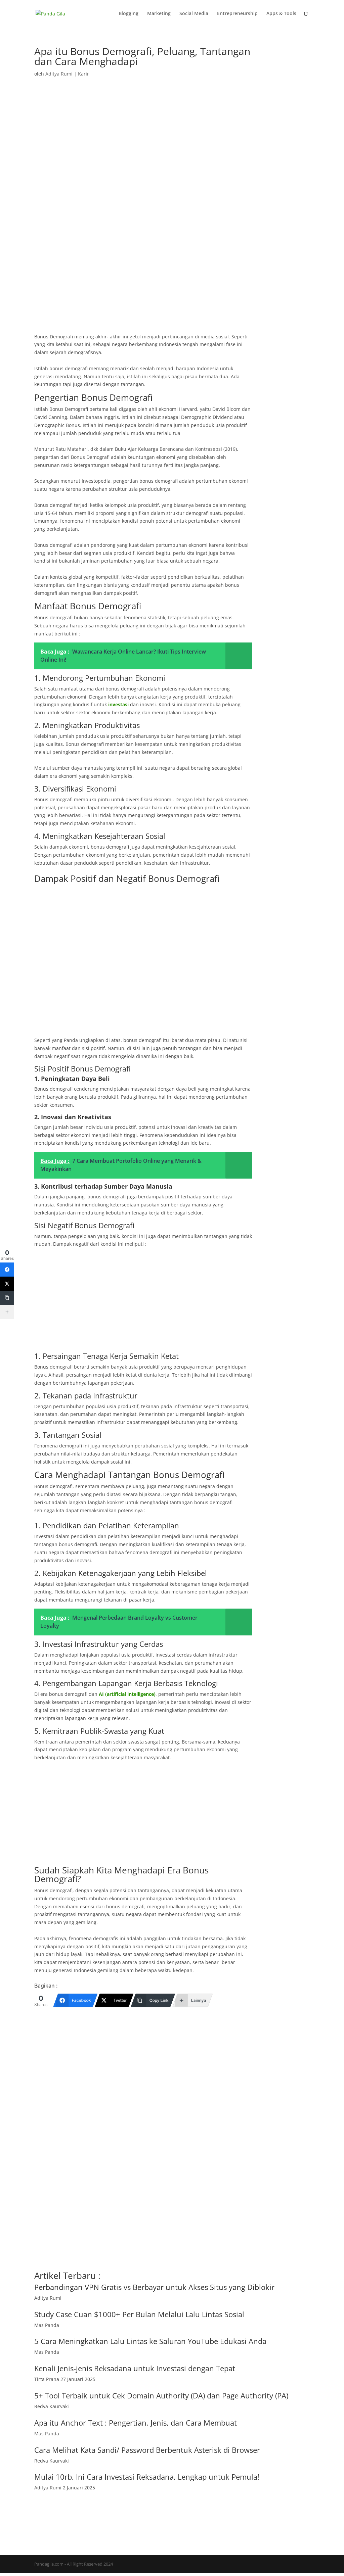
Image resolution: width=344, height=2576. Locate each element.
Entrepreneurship (237, 14)
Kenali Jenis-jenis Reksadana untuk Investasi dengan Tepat (135, 2368)
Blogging (128, 14)
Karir (83, 74)
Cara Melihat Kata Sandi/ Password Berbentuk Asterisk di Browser (147, 2450)
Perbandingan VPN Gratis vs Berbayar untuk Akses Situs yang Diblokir (154, 2287)
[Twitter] (7, 1284)
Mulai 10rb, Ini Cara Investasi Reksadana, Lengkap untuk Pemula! (147, 2477)
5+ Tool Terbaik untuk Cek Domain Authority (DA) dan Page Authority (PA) (161, 2395)
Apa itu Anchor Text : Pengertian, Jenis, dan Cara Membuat (136, 2423)
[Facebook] (7, 1270)
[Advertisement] (143, 283)
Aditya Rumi (59, 74)
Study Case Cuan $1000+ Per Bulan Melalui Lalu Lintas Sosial (139, 2314)
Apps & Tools (281, 14)
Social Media (194, 14)
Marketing (159, 14)
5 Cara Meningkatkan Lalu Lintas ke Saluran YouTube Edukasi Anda (150, 2341)
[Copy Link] (7, 1298)
